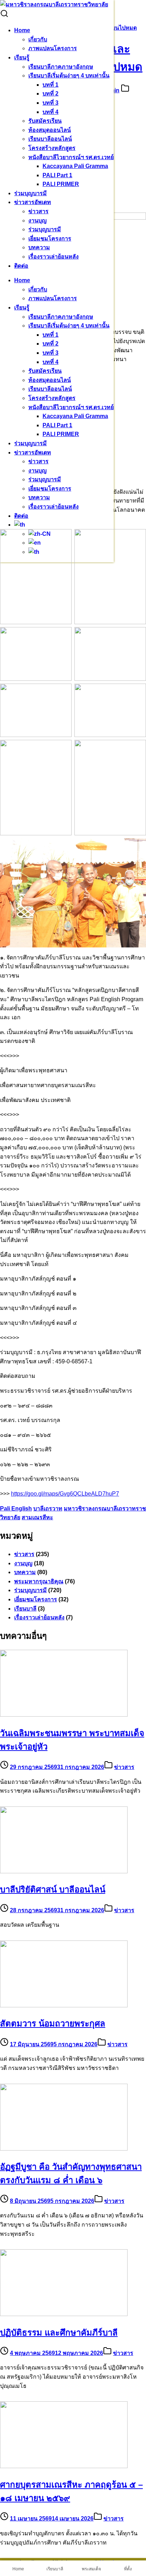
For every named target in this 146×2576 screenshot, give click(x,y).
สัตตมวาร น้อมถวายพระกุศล (53, 2023)
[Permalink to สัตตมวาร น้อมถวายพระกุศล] (64, 2005)
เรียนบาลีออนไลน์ (50, 139)
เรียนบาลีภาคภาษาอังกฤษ (61, 67)
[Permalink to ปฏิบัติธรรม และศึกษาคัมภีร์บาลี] (64, 2314)
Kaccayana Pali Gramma (75, 166)
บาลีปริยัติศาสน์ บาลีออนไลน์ (53, 1889)
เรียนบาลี (25, 1609)
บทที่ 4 (50, 112)
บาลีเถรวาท (48, 1509)
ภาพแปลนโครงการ (53, 48)
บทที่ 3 (50, 103)
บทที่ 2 (50, 94)
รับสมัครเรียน (45, 121)
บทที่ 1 (50, 85)
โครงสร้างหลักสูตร (52, 148)
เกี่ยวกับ (38, 39)
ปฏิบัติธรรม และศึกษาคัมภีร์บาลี (59, 2333)
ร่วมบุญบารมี (30, 193)
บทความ (39, 247)
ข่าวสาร (38, 211)
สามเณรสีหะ (37, 1517)
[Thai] (20, 525)
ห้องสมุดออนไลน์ (50, 130)
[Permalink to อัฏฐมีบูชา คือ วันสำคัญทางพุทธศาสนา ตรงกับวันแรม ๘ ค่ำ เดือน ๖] (64, 2149)
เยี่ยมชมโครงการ (50, 239)
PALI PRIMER (61, 184)
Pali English (16, 1509)
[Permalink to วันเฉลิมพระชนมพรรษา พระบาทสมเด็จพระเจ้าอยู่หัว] (64, 1715)
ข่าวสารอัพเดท (33, 202)
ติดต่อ (21, 266)
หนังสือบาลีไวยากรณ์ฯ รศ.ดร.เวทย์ (71, 157)
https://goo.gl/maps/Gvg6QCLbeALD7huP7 (65, 1494)
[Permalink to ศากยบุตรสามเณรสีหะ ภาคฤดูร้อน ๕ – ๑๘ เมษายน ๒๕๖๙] (64, 2466)
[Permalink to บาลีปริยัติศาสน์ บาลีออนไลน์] (64, 1871)
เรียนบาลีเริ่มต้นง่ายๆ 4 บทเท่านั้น (69, 76)
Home (22, 30)
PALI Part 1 (57, 175)
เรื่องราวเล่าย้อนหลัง (54, 257)
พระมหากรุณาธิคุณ (39, 1581)
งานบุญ (38, 221)
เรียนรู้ (22, 57)
